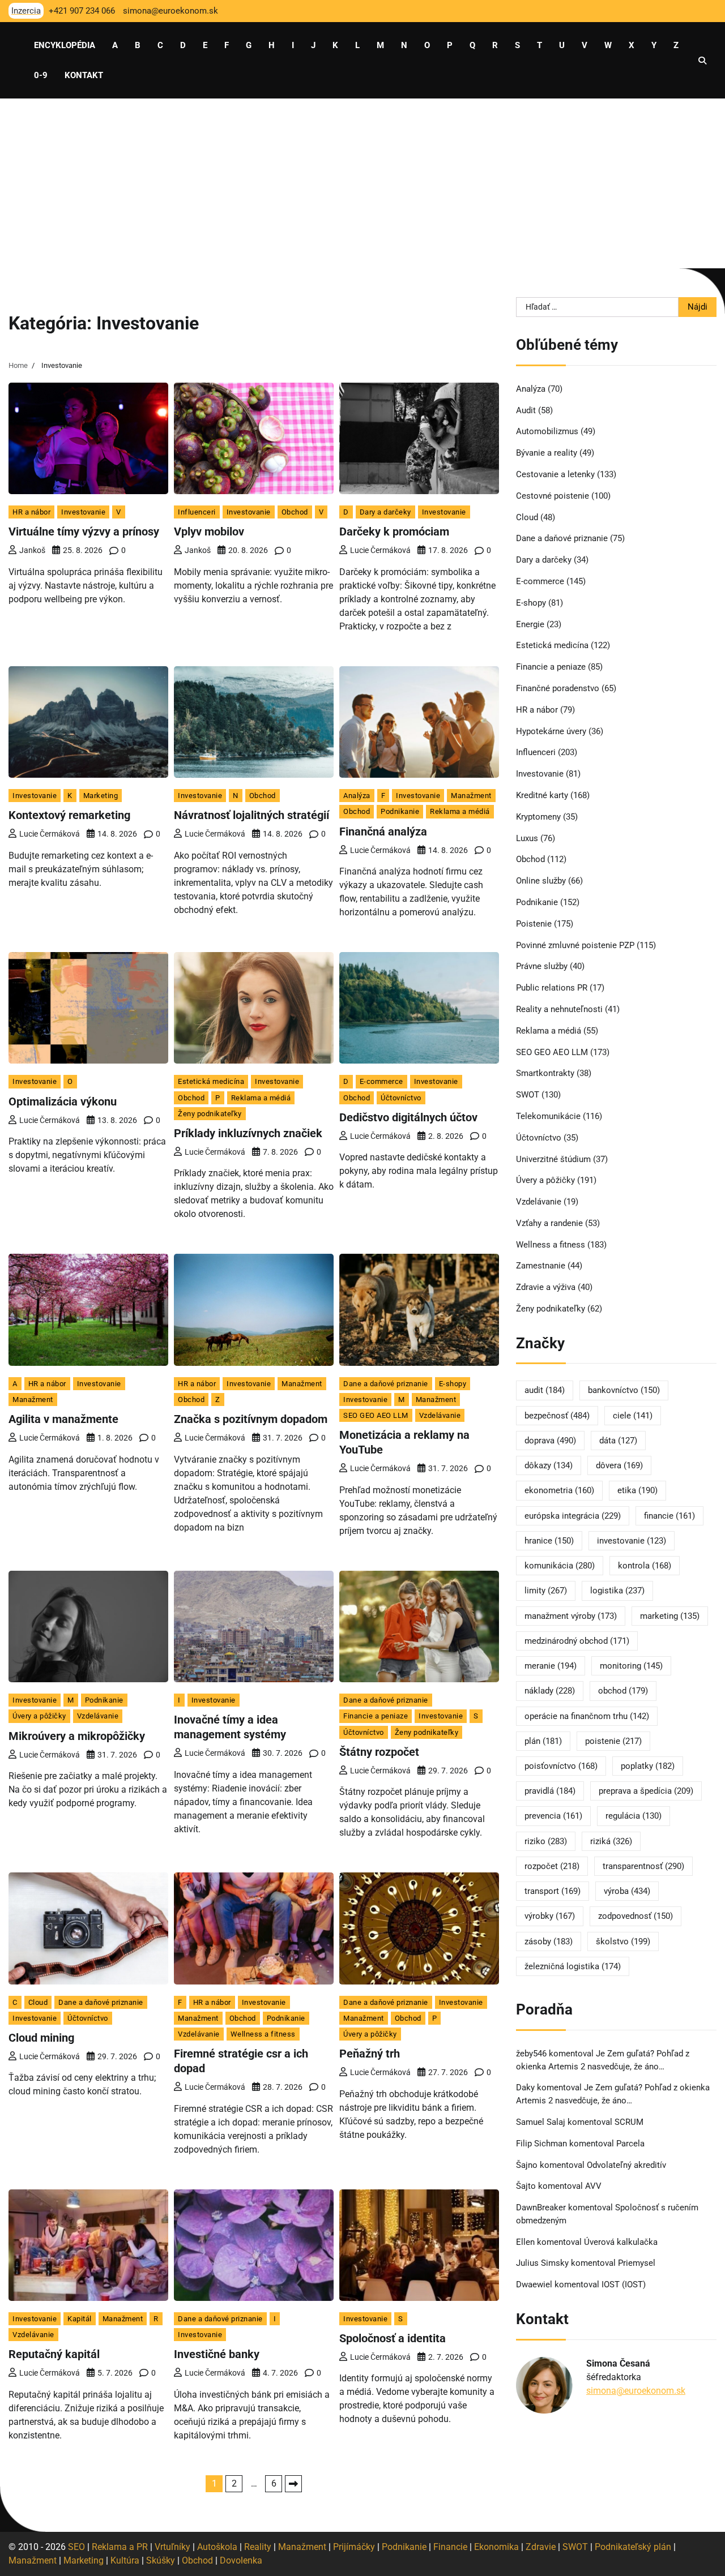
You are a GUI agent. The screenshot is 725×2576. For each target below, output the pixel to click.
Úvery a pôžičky (39, 1716)
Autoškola (217, 2547)
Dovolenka (241, 2560)
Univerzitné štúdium (553, 1159)
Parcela (630, 2144)
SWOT (528, 1095)
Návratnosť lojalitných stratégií (251, 815)
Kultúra (125, 2560)
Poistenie (534, 924)
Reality (258, 2547)
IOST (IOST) (624, 2285)
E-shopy (453, 1384)
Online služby (541, 881)
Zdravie (541, 2547)
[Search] (702, 61)
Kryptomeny (538, 817)
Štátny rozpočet (379, 1752)
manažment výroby (571, 1616)
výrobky (550, 1917)
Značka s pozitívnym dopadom (251, 1419)
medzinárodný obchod (577, 1641)
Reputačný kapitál (54, 2354)
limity (546, 1591)
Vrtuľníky (172, 2547)
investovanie (632, 1541)
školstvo (623, 1941)
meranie (551, 1666)
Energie (530, 624)
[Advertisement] (362, 183)
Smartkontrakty (545, 1074)
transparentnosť (643, 1867)
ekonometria (559, 1491)
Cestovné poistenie (553, 496)
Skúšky (161, 2560)
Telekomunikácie (548, 1117)
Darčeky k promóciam (394, 532)
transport (553, 1892)
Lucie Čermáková (380, 550)
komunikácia (560, 1566)
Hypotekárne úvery (551, 731)
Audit (526, 410)
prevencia (553, 1816)
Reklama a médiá (460, 811)
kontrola (645, 1566)
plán (543, 1742)
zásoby (549, 1941)
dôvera (619, 1466)
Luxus (527, 838)
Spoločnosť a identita (393, 2338)
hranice (549, 1541)
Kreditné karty (542, 796)
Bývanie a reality (547, 453)
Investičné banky (217, 2354)
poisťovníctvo (561, 1767)
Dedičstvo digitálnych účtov (408, 1117)
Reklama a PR (120, 2547)
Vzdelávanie (440, 1415)
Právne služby (542, 967)
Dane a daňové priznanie (386, 1384)
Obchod (295, 512)
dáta (618, 1441)
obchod (623, 1691)
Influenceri (197, 512)
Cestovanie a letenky (555, 475)
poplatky (648, 1767)
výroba (627, 1892)
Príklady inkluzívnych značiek (248, 1133)
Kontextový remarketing (69, 815)
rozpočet (552, 1867)
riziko (546, 1842)
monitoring (631, 1666)
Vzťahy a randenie (549, 1224)
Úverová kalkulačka (621, 2242)
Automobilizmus (547, 432)
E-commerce (381, 1081)
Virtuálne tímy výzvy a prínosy (84, 532)
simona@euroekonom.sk (636, 2391)
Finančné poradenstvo (558, 689)
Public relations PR (552, 988)
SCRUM (629, 2123)
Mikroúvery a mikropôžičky (77, 1736)
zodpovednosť (636, 1917)
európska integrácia (573, 1516)
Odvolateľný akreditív (626, 2165)
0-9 (41, 75)
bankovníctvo (624, 1391)
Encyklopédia (65, 45)
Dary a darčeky (385, 512)
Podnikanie (400, 811)
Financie (450, 2547)
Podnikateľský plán (633, 2547)
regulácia (634, 1816)
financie (669, 1516)
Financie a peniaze (376, 1716)
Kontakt (84, 75)
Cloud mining (41, 2038)
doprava (550, 1441)
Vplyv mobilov (209, 532)
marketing (670, 1616)
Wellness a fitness (263, 2034)
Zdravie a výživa (546, 1288)
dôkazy (549, 1466)
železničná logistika (573, 1967)
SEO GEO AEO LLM (376, 1415)
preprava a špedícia (646, 1791)
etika (637, 1491)
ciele (633, 1416)
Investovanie (83, 512)
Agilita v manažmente (63, 1419)
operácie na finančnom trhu (587, 1716)
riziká (611, 1842)
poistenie (613, 1742)
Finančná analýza (383, 831)
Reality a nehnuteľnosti (559, 1010)
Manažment (471, 796)
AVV (594, 2187)
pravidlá (550, 1791)
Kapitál (80, 2319)
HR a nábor (31, 512)
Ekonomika (496, 2547)
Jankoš (32, 550)
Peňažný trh (370, 2054)
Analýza (357, 796)
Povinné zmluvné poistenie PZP (575, 945)
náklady (550, 1691)
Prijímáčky (354, 2547)
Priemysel (637, 2264)
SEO (76, 2547)
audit (545, 1391)
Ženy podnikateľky (210, 1114)
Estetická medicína (211, 1081)
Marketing (101, 796)
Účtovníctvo (401, 1098)
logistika (617, 1591)
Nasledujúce (293, 2484)
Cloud (38, 2002)
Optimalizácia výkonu (63, 1101)
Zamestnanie (541, 1266)
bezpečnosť (557, 1416)
